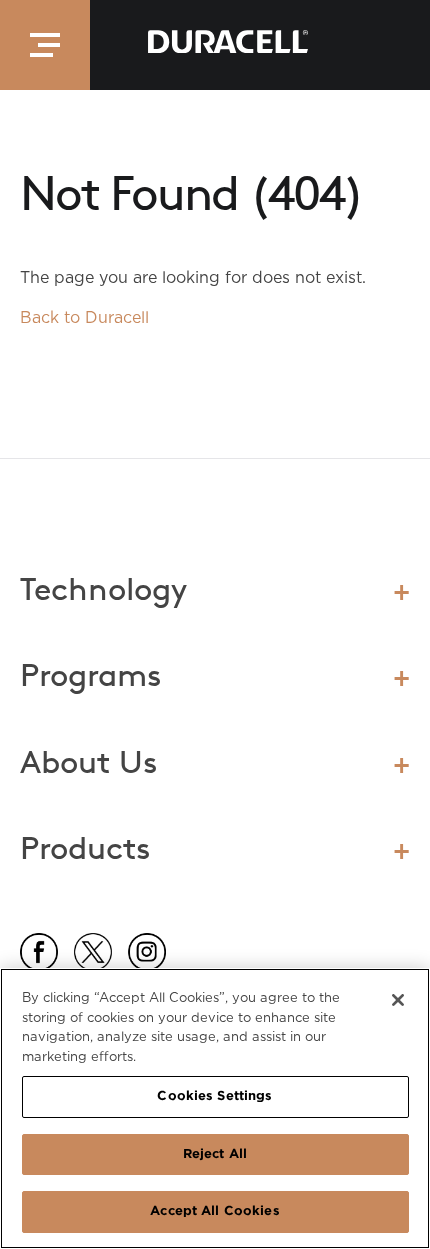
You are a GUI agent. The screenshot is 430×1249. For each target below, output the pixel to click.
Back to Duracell (84, 317)
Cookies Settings (214, 1096)
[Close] (398, 1000)
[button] (45, 45)
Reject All (215, 1154)
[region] (215, 1108)
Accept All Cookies (214, 1211)
